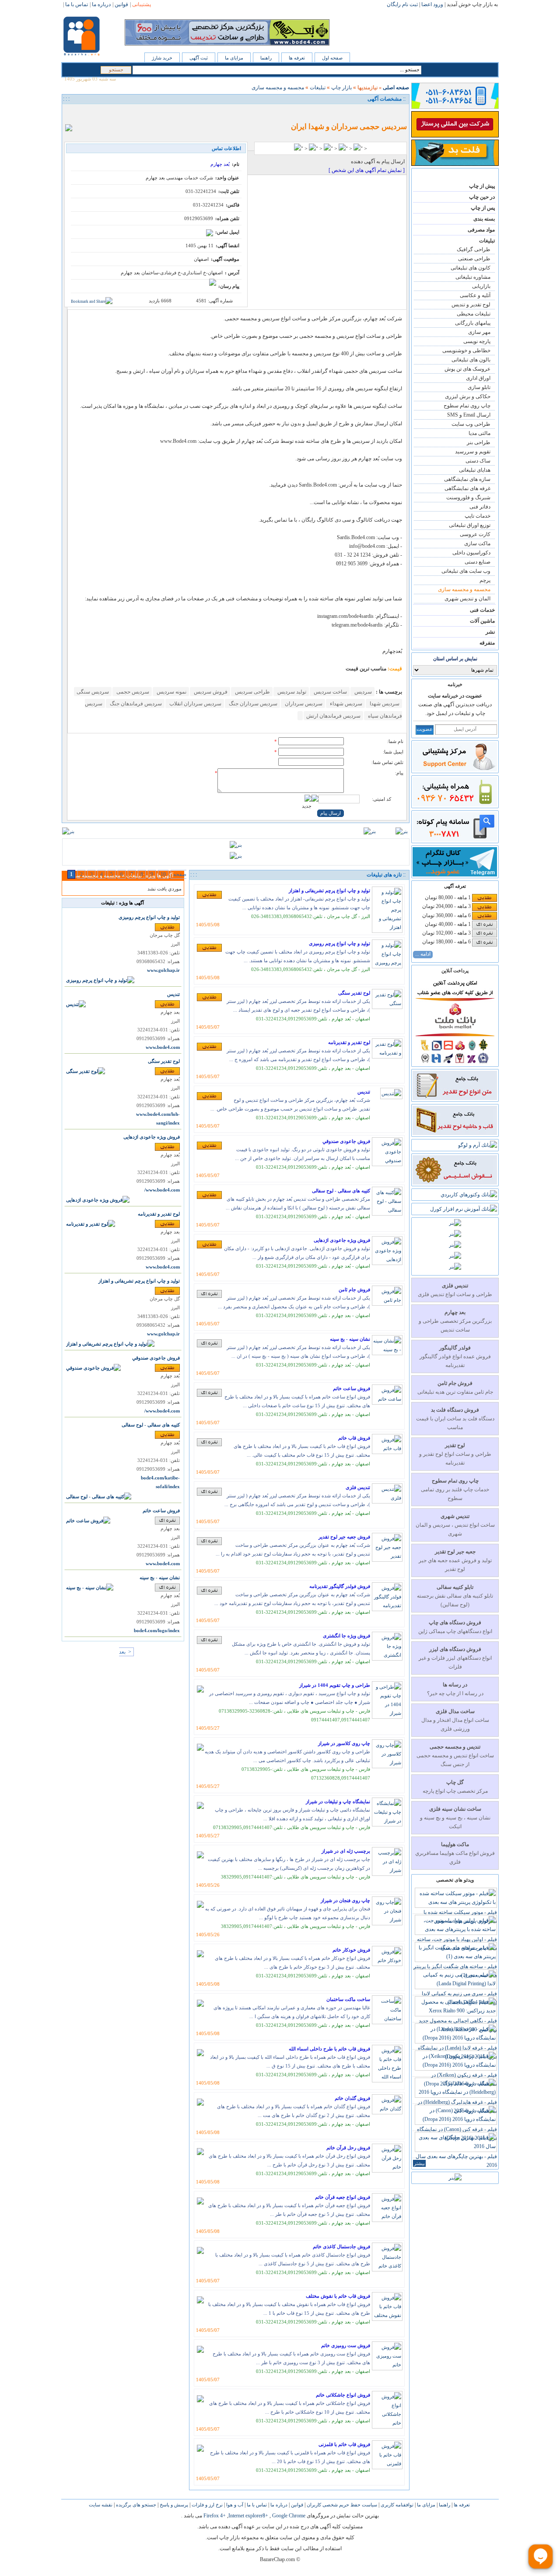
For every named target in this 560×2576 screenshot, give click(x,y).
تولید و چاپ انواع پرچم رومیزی (339, 943)
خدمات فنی (482, 610)
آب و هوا (234, 2505)
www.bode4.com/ (162, 1190)
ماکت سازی (477, 543)
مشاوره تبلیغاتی (473, 277)
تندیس (364, 1092)
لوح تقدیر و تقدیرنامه (349, 1042)
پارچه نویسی (477, 341)
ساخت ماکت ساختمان (348, 1999)
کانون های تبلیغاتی (471, 268)
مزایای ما (234, 58)
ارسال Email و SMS (469, 415)
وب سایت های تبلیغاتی (466, 571)
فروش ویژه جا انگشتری (346, 1636)
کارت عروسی (475, 534)
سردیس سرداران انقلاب (195, 704)
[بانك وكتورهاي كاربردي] (469, 1195)
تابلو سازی (479, 387)
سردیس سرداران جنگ (252, 704)
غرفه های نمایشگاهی (467, 488)
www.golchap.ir (163, 970)
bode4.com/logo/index (157, 1631)
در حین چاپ (482, 197)
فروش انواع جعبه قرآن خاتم (343, 2197)
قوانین (296, 2505)
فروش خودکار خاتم (351, 1950)
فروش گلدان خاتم (352, 2098)
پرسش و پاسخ (173, 2505)
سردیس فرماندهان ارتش (333, 716)
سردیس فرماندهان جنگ (135, 704)
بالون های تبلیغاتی (471, 360)
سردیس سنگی (93, 692)
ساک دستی (478, 461)
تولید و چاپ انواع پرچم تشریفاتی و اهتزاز (329, 890)
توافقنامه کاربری (396, 2505)
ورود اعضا (432, 4)
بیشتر (419, 2163)
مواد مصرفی (481, 230)
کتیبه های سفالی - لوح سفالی (341, 1191)
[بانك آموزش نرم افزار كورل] (464, 1209)
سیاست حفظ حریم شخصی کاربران (341, 2505)
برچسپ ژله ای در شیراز (346, 1851)
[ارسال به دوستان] (81, 113)
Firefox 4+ (215, 2516)
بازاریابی (481, 286)
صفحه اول (332, 58)
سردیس (362, 692)
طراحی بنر (479, 442)
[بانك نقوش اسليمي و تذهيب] (455, 1183)
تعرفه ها (297, 58)
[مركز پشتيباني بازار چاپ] (455, 770)
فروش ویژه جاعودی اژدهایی (342, 1240)
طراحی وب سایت (471, 424)
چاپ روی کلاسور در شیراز (344, 1743)
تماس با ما (256, 2505)
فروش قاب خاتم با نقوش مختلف (338, 2296)
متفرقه (487, 643)
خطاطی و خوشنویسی (466, 350)
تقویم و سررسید (473, 452)
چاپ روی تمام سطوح (467, 406)
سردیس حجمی (132, 692)
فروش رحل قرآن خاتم (348, 2148)
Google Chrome (289, 2516)
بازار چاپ (341, 88)
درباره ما (278, 2505)
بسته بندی (484, 219)
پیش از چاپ (482, 186)
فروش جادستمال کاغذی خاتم (341, 2247)
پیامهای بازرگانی (473, 323)
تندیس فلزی (358, 1487)
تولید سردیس (291, 692)
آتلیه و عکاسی (475, 295)
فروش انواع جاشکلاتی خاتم (343, 2395)
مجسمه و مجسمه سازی (464, 589)
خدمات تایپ (478, 516)
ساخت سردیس (330, 692)
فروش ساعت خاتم (352, 1388)
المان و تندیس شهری (467, 599)
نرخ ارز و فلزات (206, 2505)
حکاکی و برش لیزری (468, 396)
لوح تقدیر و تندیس (471, 305)
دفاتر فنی (480, 507)
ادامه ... (423, 954)
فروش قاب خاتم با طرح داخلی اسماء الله (329, 2049)
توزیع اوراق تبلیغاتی (470, 525)
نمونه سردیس (171, 692)
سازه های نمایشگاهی (467, 479)
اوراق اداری (478, 378)
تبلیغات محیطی (474, 314)
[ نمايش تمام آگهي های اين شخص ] (367, 170)
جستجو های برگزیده (135, 2505)
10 (163, 874)
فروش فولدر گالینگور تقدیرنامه (340, 1586)
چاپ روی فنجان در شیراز (345, 1900)
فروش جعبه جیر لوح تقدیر (344, 1537)
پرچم (485, 580)
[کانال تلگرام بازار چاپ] (455, 875)
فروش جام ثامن (354, 1290)
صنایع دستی (478, 562)
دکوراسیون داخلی (471, 553)
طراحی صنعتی (474, 259)
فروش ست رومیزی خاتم (346, 2345)
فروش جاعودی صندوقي (346, 1141)
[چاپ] (71, 113)
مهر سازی (479, 332)
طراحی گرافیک (474, 249)
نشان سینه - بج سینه (350, 1339)
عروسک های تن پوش (467, 369)
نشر (490, 632)
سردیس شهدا (384, 704)
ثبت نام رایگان (402, 4)
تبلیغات (487, 241)
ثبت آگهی (199, 58)
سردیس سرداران (303, 704)
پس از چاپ (483, 208)
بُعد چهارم (220, 164)
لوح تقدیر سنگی (354, 993)
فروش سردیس (210, 692)
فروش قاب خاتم (354, 1438)
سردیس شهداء (345, 704)
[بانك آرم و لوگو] (478, 1145)
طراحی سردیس (252, 692)
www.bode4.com (163, 1047)
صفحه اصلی (396, 88)
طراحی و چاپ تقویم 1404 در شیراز (335, 1685)
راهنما (266, 58)
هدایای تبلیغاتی (475, 470)
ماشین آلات (482, 621)
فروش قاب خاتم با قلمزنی (344, 2444)
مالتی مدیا (479, 433)
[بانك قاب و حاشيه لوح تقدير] (455, 1133)
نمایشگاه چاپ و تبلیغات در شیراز (338, 1801)
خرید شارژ (162, 58)
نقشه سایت (101, 2505)
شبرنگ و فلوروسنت (468, 498)
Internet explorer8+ (248, 2516)
